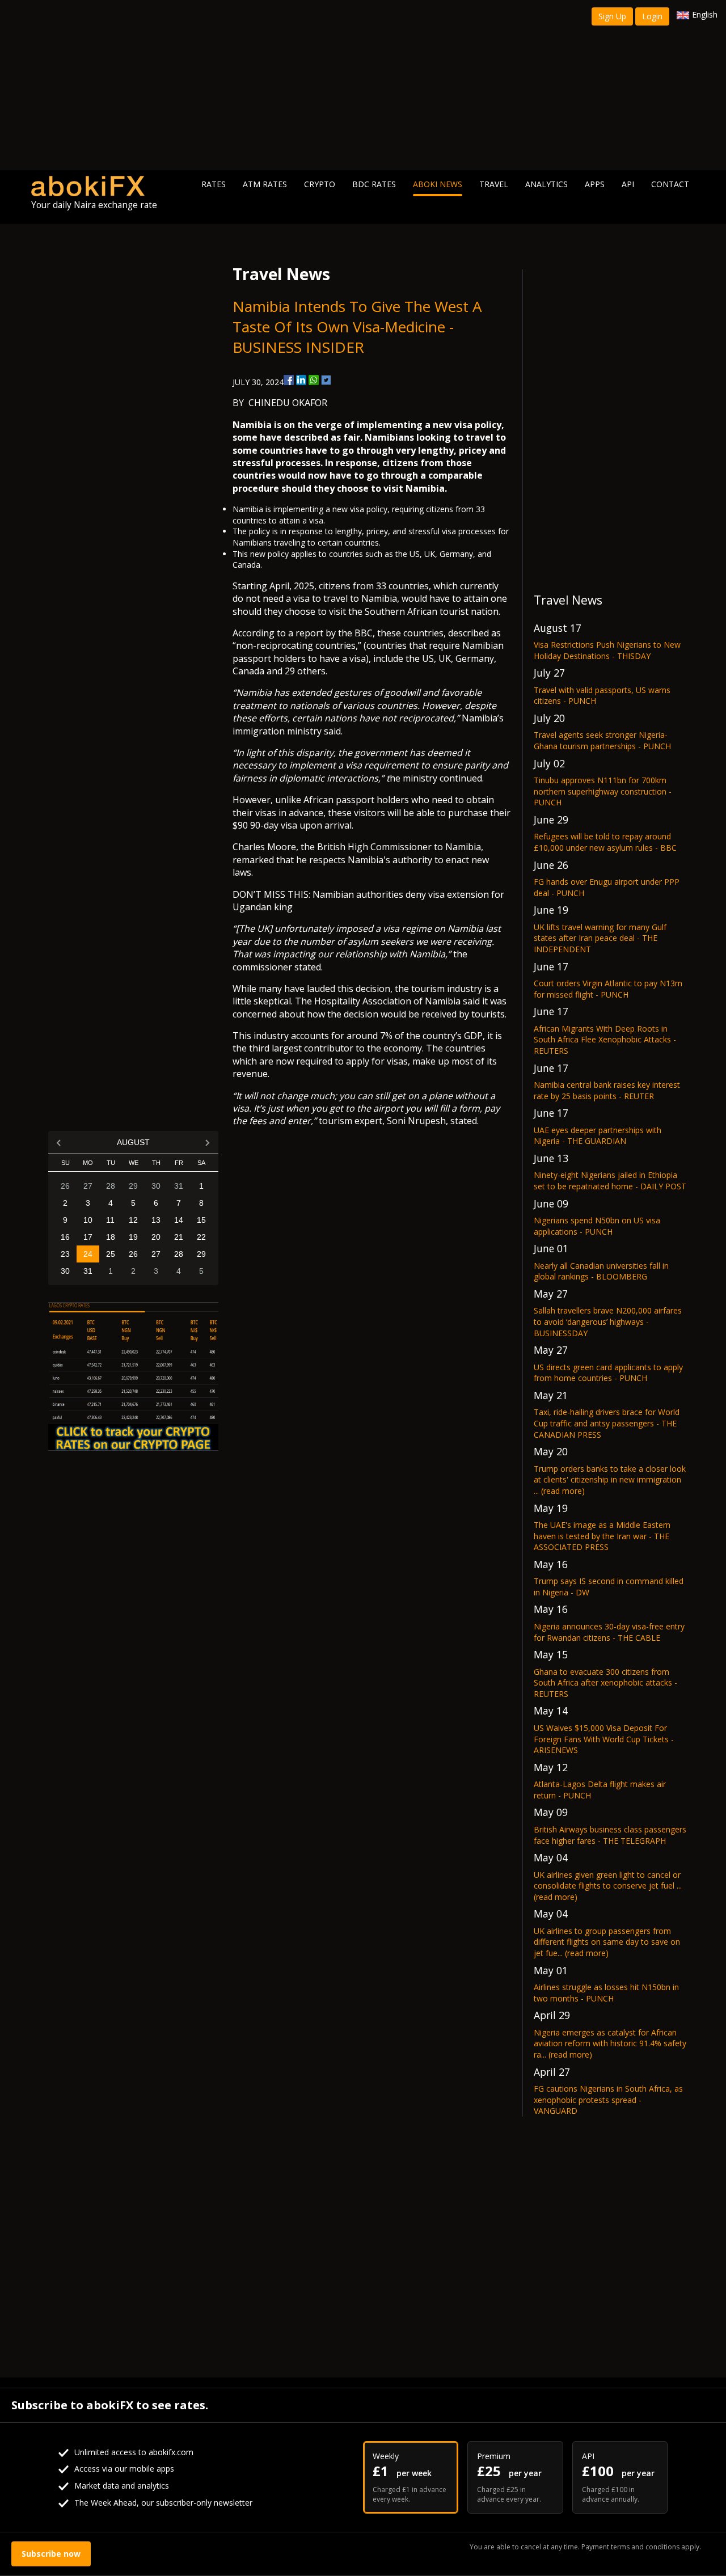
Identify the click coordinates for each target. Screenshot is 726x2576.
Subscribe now (51, 2554)
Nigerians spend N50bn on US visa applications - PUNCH (597, 1226)
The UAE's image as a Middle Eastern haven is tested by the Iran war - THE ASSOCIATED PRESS (602, 1536)
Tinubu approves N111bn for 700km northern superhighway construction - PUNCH (603, 791)
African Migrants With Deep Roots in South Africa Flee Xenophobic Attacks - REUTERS (605, 1040)
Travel (494, 184)
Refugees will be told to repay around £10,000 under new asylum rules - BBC (605, 842)
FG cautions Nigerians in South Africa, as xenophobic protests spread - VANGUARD (608, 2100)
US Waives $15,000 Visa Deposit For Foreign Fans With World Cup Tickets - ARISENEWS (604, 1739)
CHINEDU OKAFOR (288, 403)
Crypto (320, 184)
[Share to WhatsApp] (314, 380)
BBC (364, 633)
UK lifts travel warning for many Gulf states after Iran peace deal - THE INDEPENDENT (600, 938)
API (628, 184)
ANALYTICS (546, 184)
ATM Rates (265, 184)
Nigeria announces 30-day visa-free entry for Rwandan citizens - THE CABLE (609, 1632)
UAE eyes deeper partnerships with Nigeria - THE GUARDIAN (598, 1136)
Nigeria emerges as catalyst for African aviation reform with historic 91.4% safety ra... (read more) (610, 2043)
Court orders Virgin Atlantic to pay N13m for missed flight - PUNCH (608, 989)
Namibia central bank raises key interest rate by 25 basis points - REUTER (607, 1090)
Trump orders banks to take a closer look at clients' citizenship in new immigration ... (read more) (610, 1480)
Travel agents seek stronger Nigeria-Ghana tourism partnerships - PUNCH (602, 740)
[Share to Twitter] (326, 380)
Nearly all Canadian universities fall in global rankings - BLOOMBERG (601, 1271)
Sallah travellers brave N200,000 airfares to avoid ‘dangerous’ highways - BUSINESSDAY (608, 1321)
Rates (214, 184)
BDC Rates (374, 184)
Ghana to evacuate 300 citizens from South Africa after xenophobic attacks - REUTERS (605, 1683)
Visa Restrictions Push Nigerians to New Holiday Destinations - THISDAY (607, 650)
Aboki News (438, 184)
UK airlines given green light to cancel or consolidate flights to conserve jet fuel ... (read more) (608, 1886)
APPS (595, 184)
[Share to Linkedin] (301, 380)
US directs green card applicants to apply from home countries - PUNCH (608, 1373)
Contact (670, 184)
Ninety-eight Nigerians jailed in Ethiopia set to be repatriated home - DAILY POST (610, 1181)
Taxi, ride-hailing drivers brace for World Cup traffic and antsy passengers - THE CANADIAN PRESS (607, 1423)
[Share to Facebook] (289, 380)
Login (652, 16)
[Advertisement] (363, 85)
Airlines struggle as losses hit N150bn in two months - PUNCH (606, 1993)
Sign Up (612, 16)
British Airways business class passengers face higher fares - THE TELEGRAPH (610, 1835)
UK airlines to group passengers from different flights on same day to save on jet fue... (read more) (607, 1942)
